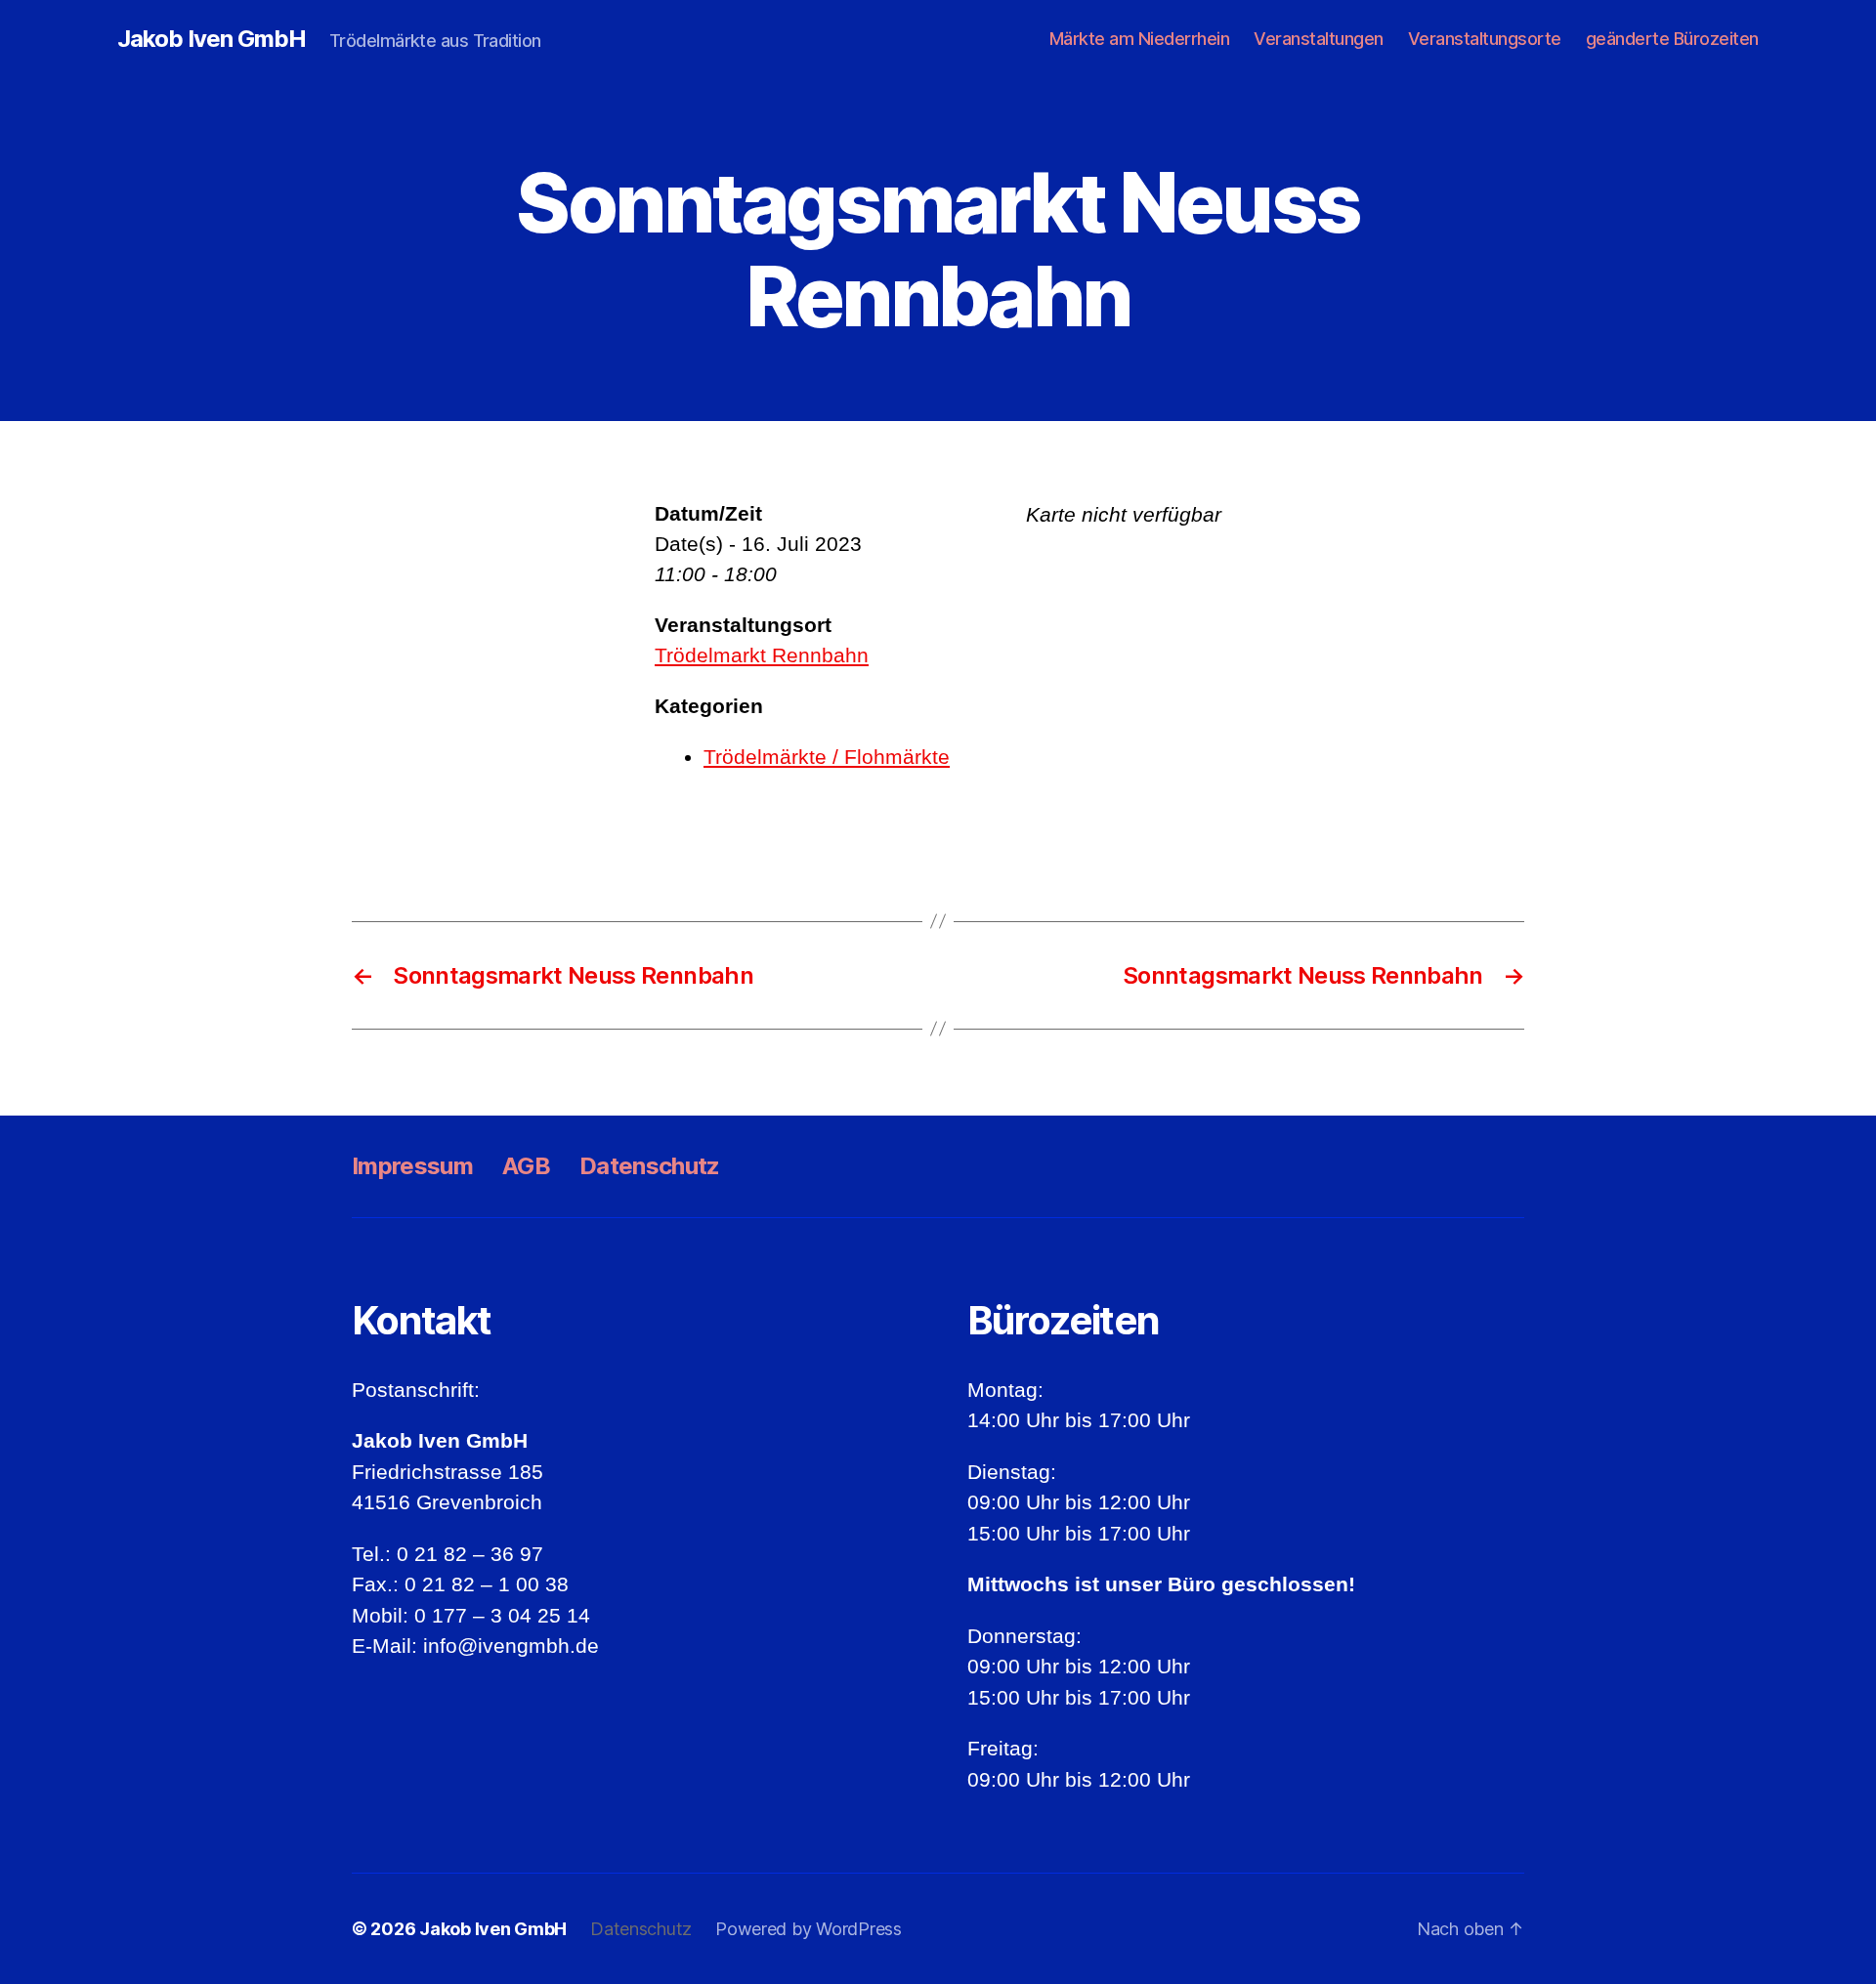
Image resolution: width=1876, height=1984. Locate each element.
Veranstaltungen (1319, 39)
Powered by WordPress (809, 1929)
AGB (526, 1166)
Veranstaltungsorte (1485, 39)
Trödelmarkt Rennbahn (762, 655)
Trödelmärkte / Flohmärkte (827, 757)
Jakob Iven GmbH (212, 39)
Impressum (412, 1166)
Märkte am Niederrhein (1140, 39)
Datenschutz (650, 1166)
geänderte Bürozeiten (1672, 39)
